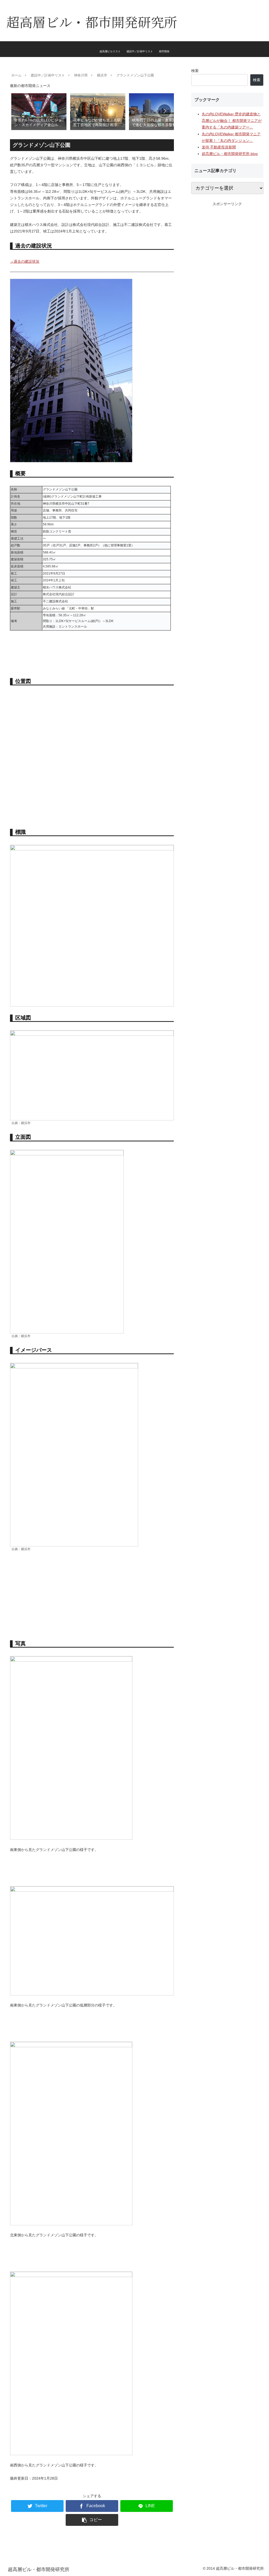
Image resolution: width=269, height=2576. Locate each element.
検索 (195, 71)
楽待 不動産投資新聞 (219, 147)
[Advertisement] (92, 1596)
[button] (164, 111)
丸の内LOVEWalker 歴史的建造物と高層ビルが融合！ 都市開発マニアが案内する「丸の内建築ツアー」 (232, 121)
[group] (39, 111)
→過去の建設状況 (25, 261)
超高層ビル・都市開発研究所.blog (230, 154)
